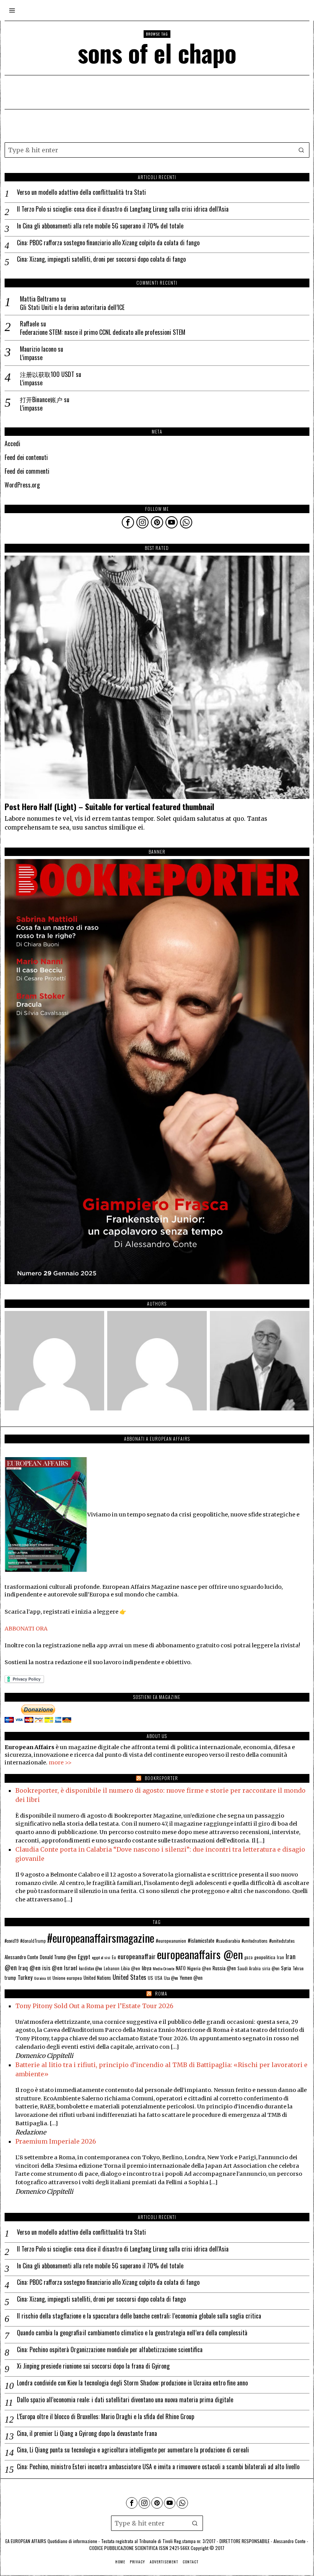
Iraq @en (29, 1968)
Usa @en (171, 1978)
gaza (249, 1957)
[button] (302, 150)
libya (146, 1968)
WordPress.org (22, 485)
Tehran (298, 1968)
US (150, 1978)
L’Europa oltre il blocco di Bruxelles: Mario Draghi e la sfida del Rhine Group (105, 2417)
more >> (60, 1762)
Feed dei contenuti (26, 457)
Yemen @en (191, 1978)
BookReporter (161, 1778)
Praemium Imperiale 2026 (56, 2141)
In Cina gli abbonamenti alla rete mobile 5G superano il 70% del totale (100, 226)
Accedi (12, 443)
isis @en (52, 1968)
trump (10, 1978)
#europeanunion (171, 1941)
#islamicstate (201, 1940)
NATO (181, 1968)
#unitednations (255, 1941)
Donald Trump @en (58, 1957)
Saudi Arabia (249, 1968)
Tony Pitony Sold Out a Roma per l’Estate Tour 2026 (94, 2006)
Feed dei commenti (27, 471)
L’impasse (31, 358)
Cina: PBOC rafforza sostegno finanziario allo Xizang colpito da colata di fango (108, 243)
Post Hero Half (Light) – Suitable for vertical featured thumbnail (109, 807)
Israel (71, 1968)
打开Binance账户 (41, 399)
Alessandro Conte (21, 1957)
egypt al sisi (101, 1957)
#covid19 (12, 1941)
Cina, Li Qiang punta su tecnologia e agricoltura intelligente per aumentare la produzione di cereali (133, 2450)
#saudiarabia (228, 1941)
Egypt (84, 1956)
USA (159, 1978)
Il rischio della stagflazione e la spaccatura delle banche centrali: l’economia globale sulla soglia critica (139, 2316)
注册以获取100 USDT (47, 374)
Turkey (25, 1977)
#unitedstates (282, 1941)
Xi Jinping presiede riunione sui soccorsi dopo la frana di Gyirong (93, 2366)
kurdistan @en (91, 1968)
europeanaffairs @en (200, 1954)
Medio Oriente (164, 1968)
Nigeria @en (199, 1968)
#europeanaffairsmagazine (101, 1938)
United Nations (97, 1978)
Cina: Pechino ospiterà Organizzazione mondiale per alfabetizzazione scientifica (110, 2350)
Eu (114, 1957)
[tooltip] (128, 522)
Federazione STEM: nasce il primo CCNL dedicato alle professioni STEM (103, 332)
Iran (280, 1957)
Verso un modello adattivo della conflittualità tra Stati (81, 192)
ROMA (161, 1993)
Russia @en (224, 1968)
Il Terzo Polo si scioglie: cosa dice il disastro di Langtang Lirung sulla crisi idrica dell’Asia (123, 209)
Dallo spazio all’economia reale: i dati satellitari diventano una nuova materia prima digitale (125, 2400)
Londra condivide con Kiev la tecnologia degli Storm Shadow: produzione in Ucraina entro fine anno (132, 2383)
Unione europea (67, 1978)
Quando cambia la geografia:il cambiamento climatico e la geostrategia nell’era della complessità (132, 2333)
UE (49, 1978)
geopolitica (265, 1957)
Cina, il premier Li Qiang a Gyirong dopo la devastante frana (87, 2433)
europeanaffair (137, 1956)
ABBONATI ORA (26, 1629)
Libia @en (131, 1968)
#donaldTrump (33, 1941)
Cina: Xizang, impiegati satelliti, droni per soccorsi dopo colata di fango (101, 259)
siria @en (271, 1968)
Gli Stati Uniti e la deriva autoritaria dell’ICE (72, 307)
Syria (286, 1968)
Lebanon (112, 1968)
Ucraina (40, 1978)
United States (129, 1977)
